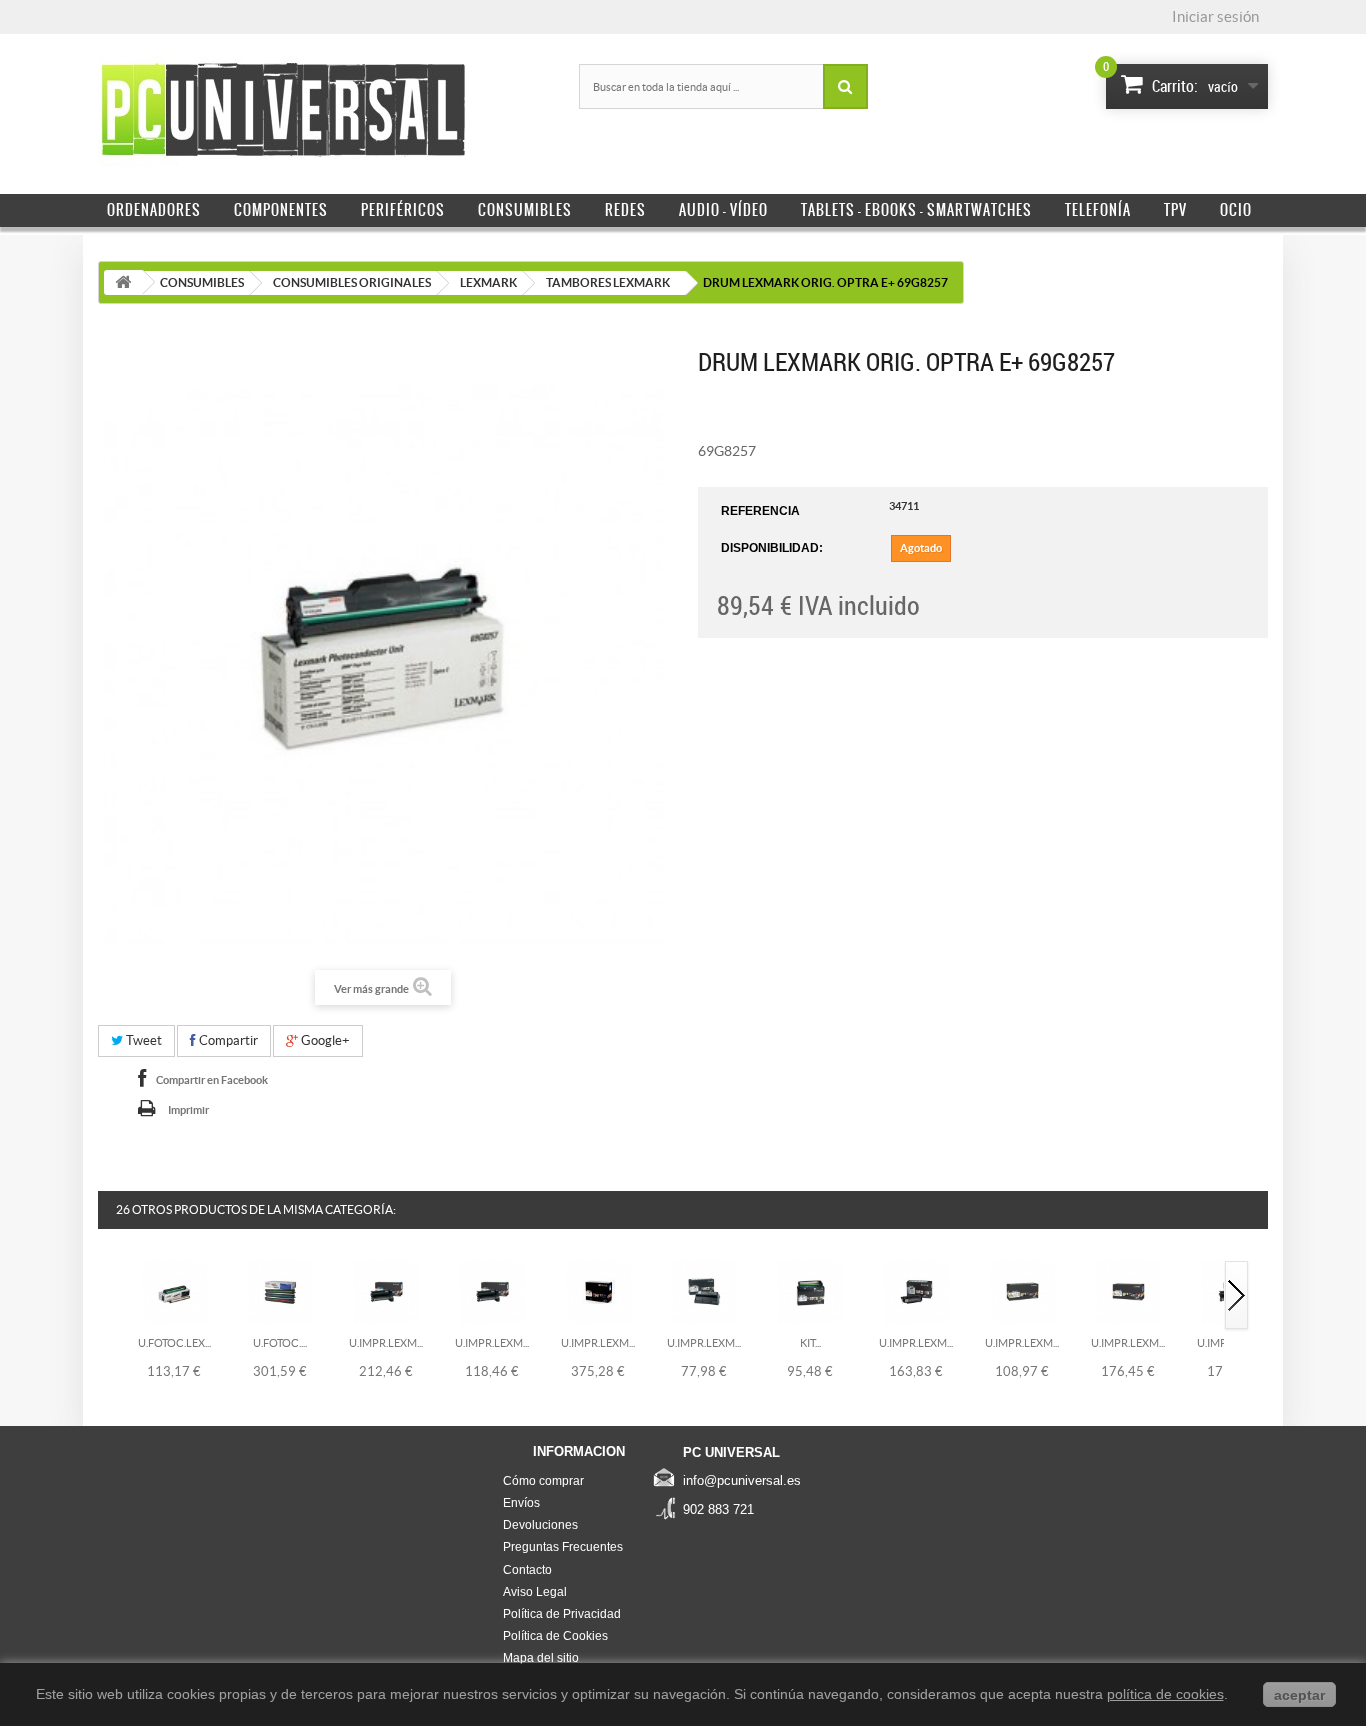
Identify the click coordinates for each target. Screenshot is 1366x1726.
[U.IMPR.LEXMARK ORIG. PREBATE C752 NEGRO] (1022, 1291)
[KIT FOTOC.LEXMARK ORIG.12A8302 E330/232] (810, 1291)
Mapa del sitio (541, 1658)
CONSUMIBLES (202, 282)
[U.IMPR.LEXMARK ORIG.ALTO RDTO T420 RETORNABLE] (916, 1291)
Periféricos (403, 210)
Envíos (521, 1503)
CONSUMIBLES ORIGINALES (352, 282)
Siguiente (1237, 1296)
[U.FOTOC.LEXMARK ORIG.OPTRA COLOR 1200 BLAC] (174, 1291)
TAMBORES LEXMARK (608, 282)
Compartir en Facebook (212, 1080)
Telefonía (1098, 210)
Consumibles (525, 210)
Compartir (227, 1040)
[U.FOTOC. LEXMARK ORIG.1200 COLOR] (280, 1291)
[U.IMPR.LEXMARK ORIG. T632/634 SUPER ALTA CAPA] (598, 1291)
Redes (625, 210)
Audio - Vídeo (723, 210)
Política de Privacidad (562, 1614)
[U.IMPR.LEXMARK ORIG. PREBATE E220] (704, 1291)
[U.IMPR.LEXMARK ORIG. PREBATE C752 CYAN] (1128, 1291)
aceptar (1299, 1695)
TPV (1175, 210)
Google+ (324, 1040)
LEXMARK (488, 282)
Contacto (527, 1570)
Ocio (1236, 210)
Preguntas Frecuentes (563, 1547)
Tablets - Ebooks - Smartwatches (916, 210)
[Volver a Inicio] (123, 282)
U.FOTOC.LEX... (174, 1343)
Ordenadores (154, 210)
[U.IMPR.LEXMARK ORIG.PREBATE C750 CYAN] (386, 1291)
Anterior (111, 1296)
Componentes (281, 210)
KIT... (810, 1343)
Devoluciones (540, 1525)
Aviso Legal (535, 1592)
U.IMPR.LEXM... (386, 1343)
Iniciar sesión (1215, 16)
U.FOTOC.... (280, 1343)
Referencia (760, 511)
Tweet (142, 1040)
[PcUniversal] (283, 111)
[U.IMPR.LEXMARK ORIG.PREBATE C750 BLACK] (492, 1291)
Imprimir (188, 1110)
